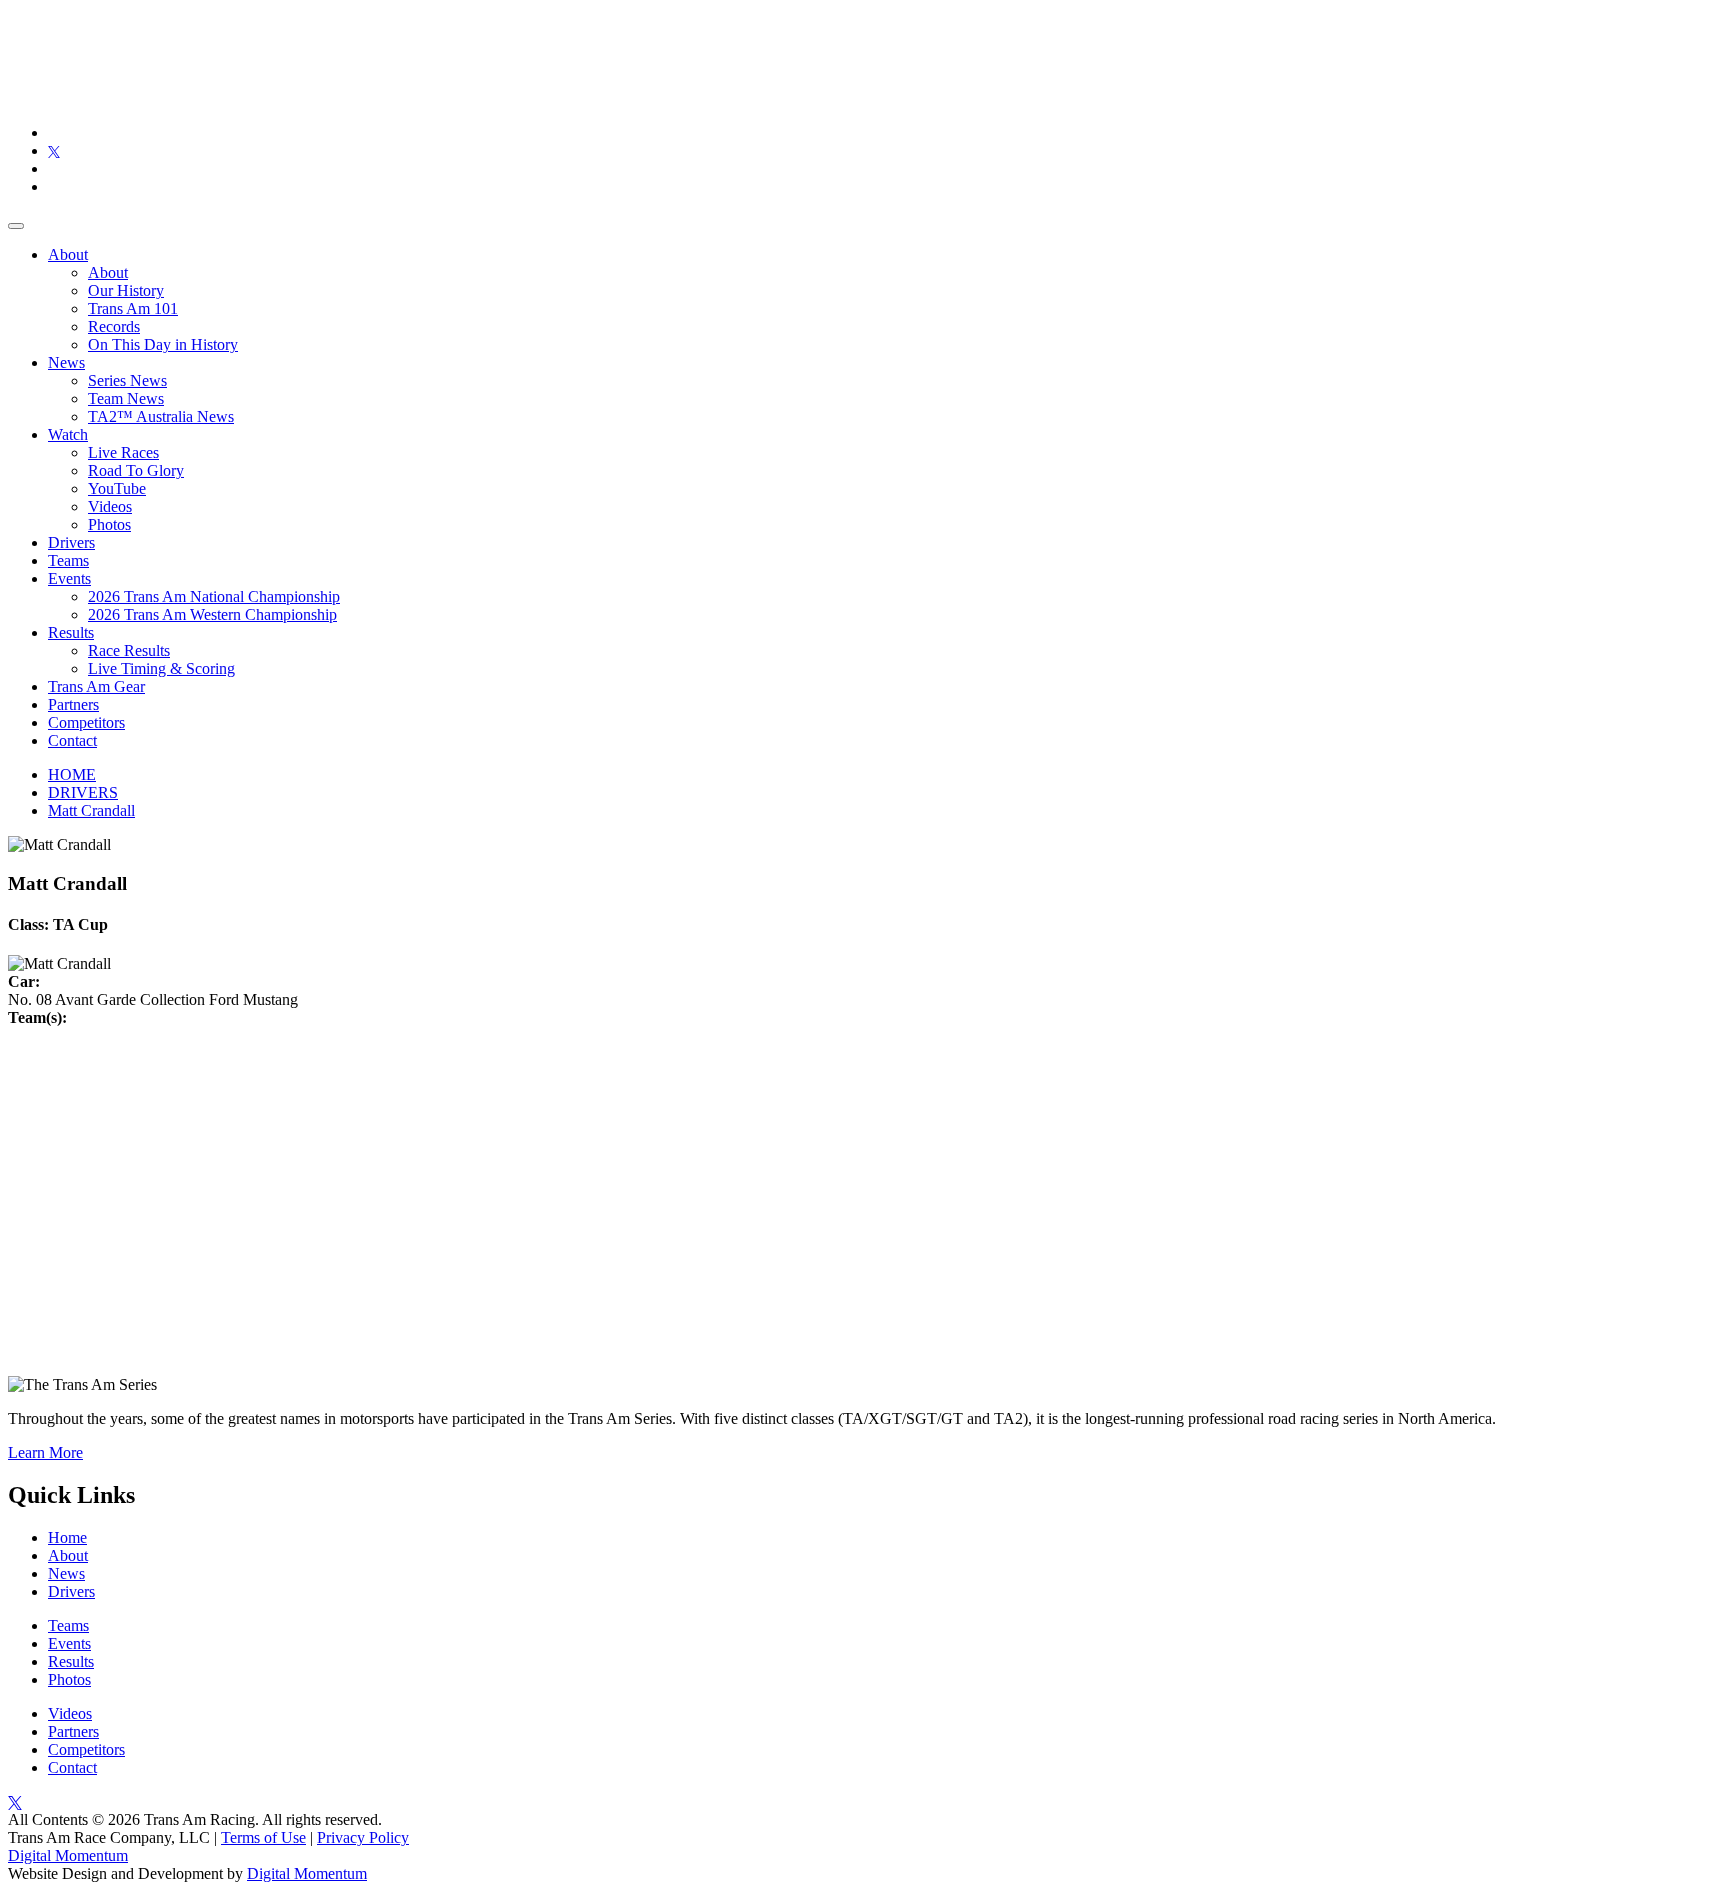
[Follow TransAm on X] (54, 150)
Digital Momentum (68, 1855)
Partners (73, 704)
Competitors (86, 722)
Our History (126, 290)
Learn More (45, 1452)
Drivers (71, 542)
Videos (110, 506)
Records (114, 326)
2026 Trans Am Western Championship (212, 614)
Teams (68, 560)
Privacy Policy (363, 1837)
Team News (126, 398)
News (66, 362)
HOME (72, 774)
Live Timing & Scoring (161, 668)
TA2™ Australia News (161, 416)
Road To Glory (136, 470)
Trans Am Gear (96, 686)
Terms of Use (263, 1837)
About (68, 254)
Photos (109, 524)
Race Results (129, 650)
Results (71, 632)
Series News (127, 380)
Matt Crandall (91, 810)
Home (67, 1537)
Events (69, 578)
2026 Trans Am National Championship (214, 596)
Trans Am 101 (133, 308)
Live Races (123, 452)
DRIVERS (83, 792)
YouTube (117, 488)
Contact (72, 740)
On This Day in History (163, 344)
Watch (68, 434)
